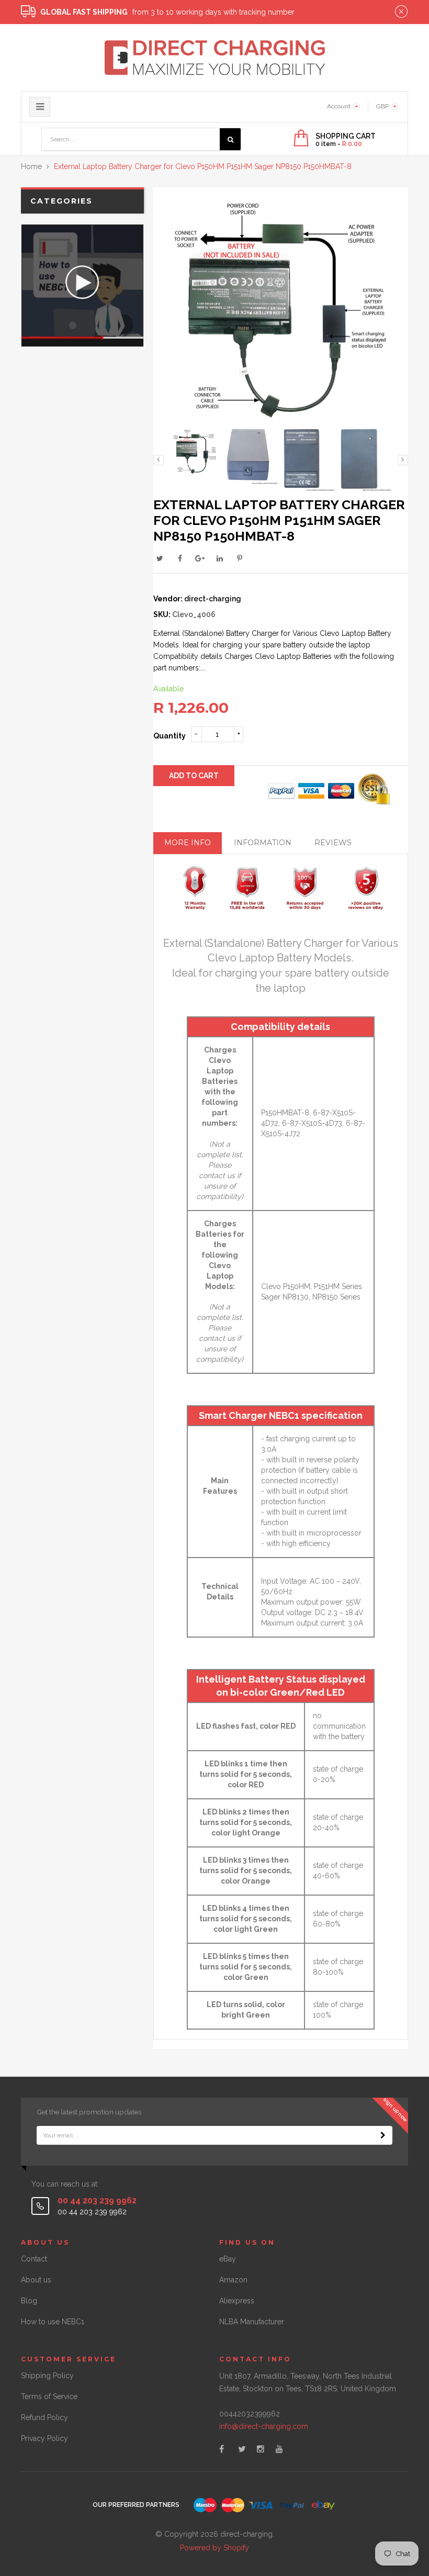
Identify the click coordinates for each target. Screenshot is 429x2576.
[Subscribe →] (383, 2135)
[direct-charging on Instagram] (261, 2449)
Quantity (170, 736)
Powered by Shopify (214, 2548)
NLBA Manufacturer (252, 2322)
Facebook (180, 558)
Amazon (233, 2280)
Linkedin (220, 558)
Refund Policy (44, 2417)
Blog (29, 2301)
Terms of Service (49, 2396)
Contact (34, 2259)
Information (263, 843)
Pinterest (240, 558)
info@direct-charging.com (264, 2426)
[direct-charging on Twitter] (242, 2449)
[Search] (230, 139)
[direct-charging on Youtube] (279, 2449)
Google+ (200, 558)
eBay (228, 2259)
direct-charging (213, 599)
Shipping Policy (47, 2376)
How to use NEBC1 (53, 2322)
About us (36, 2280)
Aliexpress (237, 2301)
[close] (401, 12)
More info (188, 843)
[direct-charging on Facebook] (222, 2449)
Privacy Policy (44, 2438)
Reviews (333, 843)
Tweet (160, 558)
